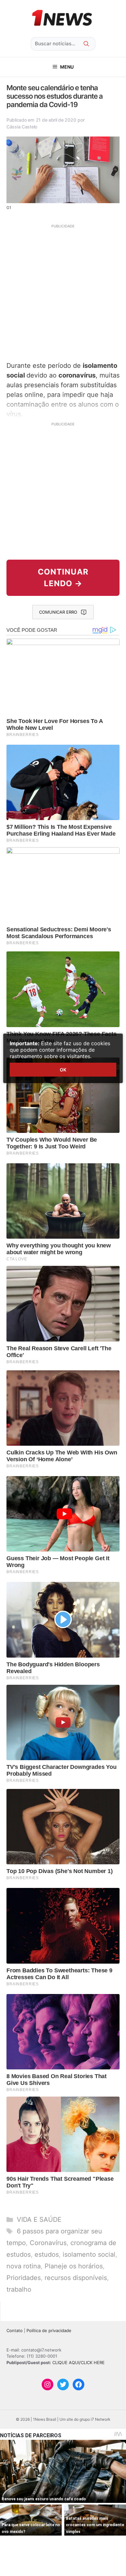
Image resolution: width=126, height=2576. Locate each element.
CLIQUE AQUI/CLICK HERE (79, 2362)
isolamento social (89, 2254)
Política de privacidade (49, 2330)
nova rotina (24, 2266)
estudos (47, 2254)
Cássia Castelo (22, 127)
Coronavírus (48, 2243)
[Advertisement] (63, 292)
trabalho (19, 2289)
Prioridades (24, 2278)
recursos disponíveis (76, 2278)
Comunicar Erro (58, 612)
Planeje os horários (74, 2266)
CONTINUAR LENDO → (63, 578)
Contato (15, 2330)
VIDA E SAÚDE (39, 2220)
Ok (63, 1070)
